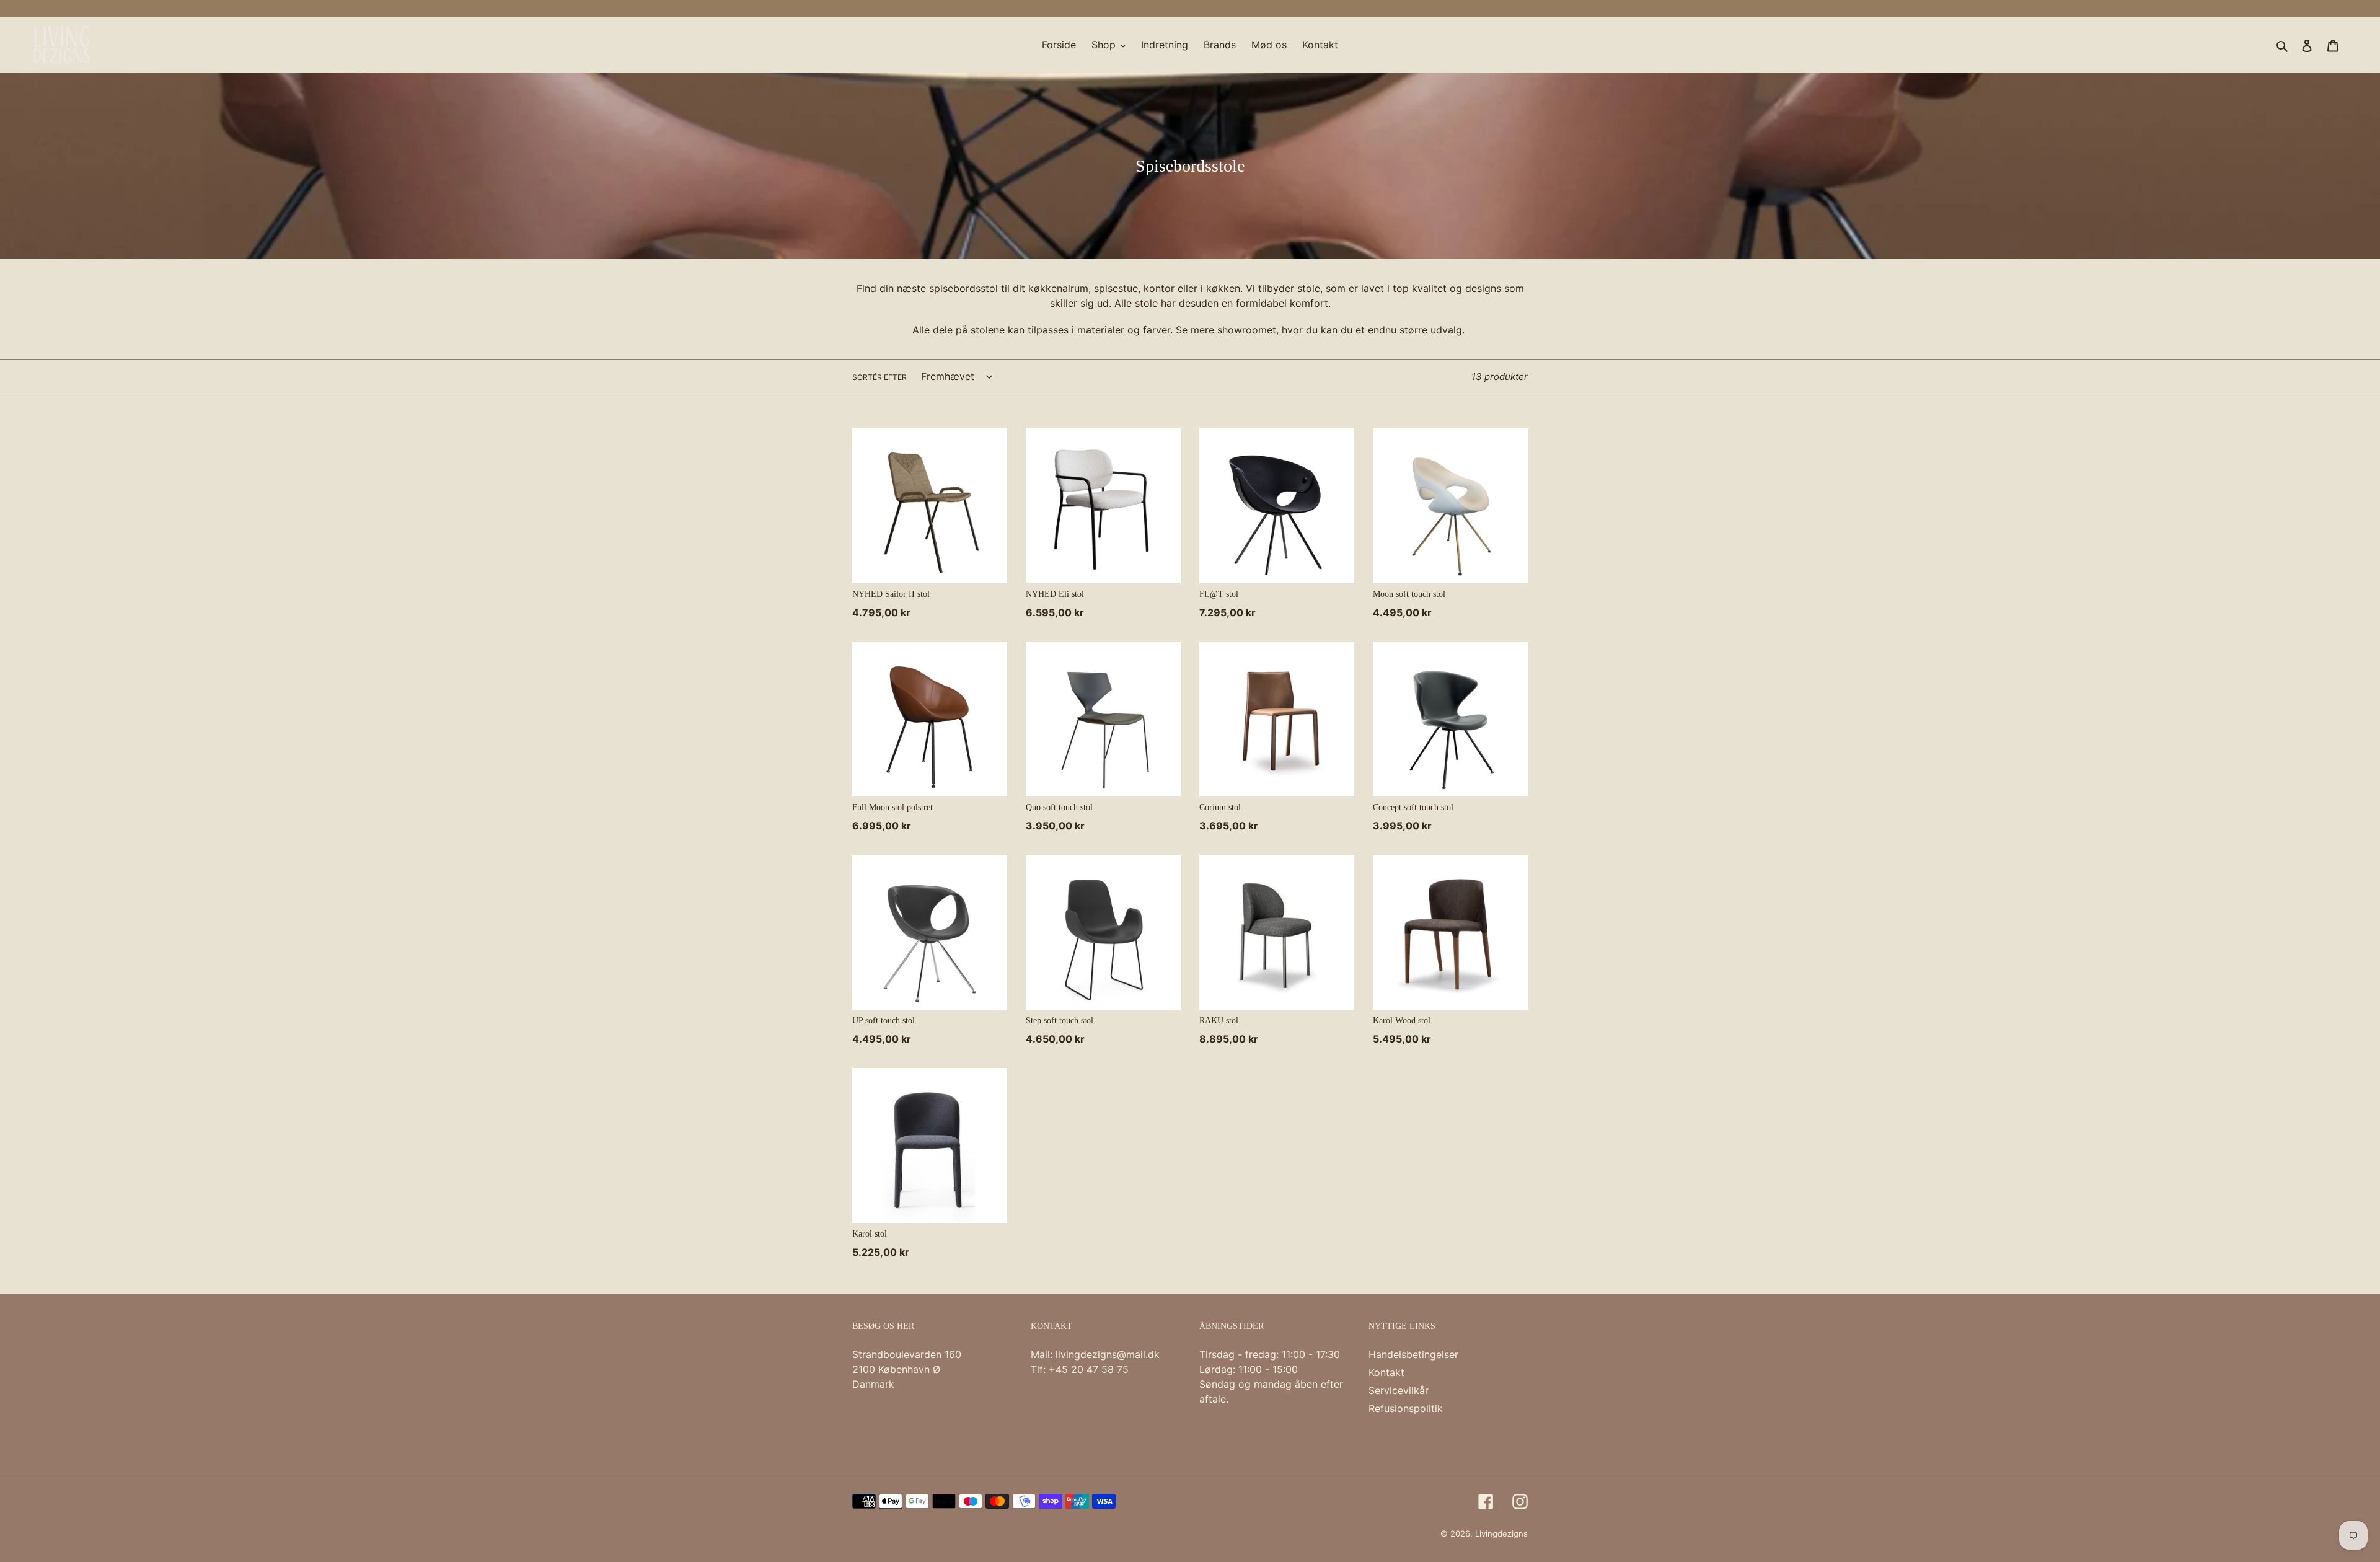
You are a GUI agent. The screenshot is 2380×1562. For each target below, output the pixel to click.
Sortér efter (879, 377)
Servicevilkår (1399, 1390)
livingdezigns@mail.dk (1108, 1354)
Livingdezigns (1501, 1533)
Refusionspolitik (1406, 1408)
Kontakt (1386, 1372)
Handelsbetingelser (1413, 1354)
